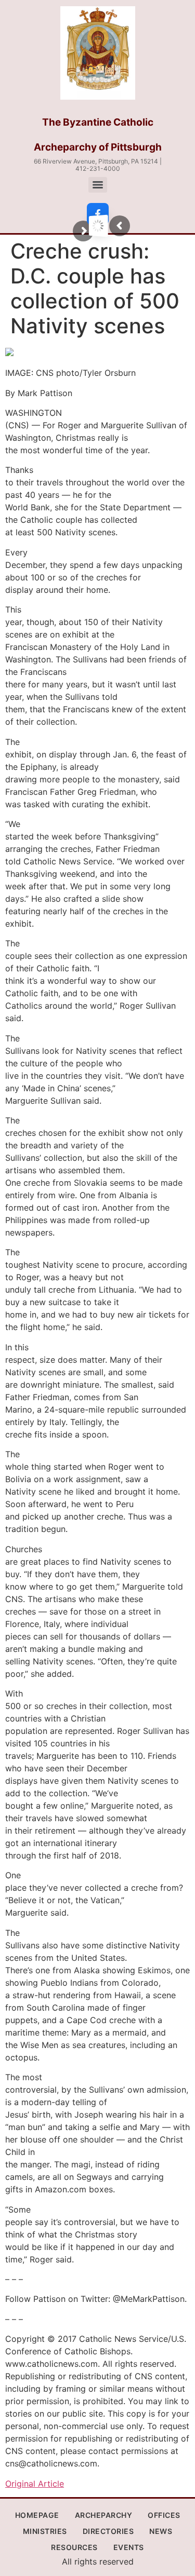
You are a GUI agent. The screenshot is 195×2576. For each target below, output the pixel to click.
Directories (108, 2531)
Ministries (45, 2531)
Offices (164, 2515)
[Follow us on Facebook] (98, 214)
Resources (74, 2547)
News (161, 2531)
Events (129, 2547)
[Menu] (98, 185)
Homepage (37, 2515)
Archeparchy (104, 2515)
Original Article (35, 2484)
